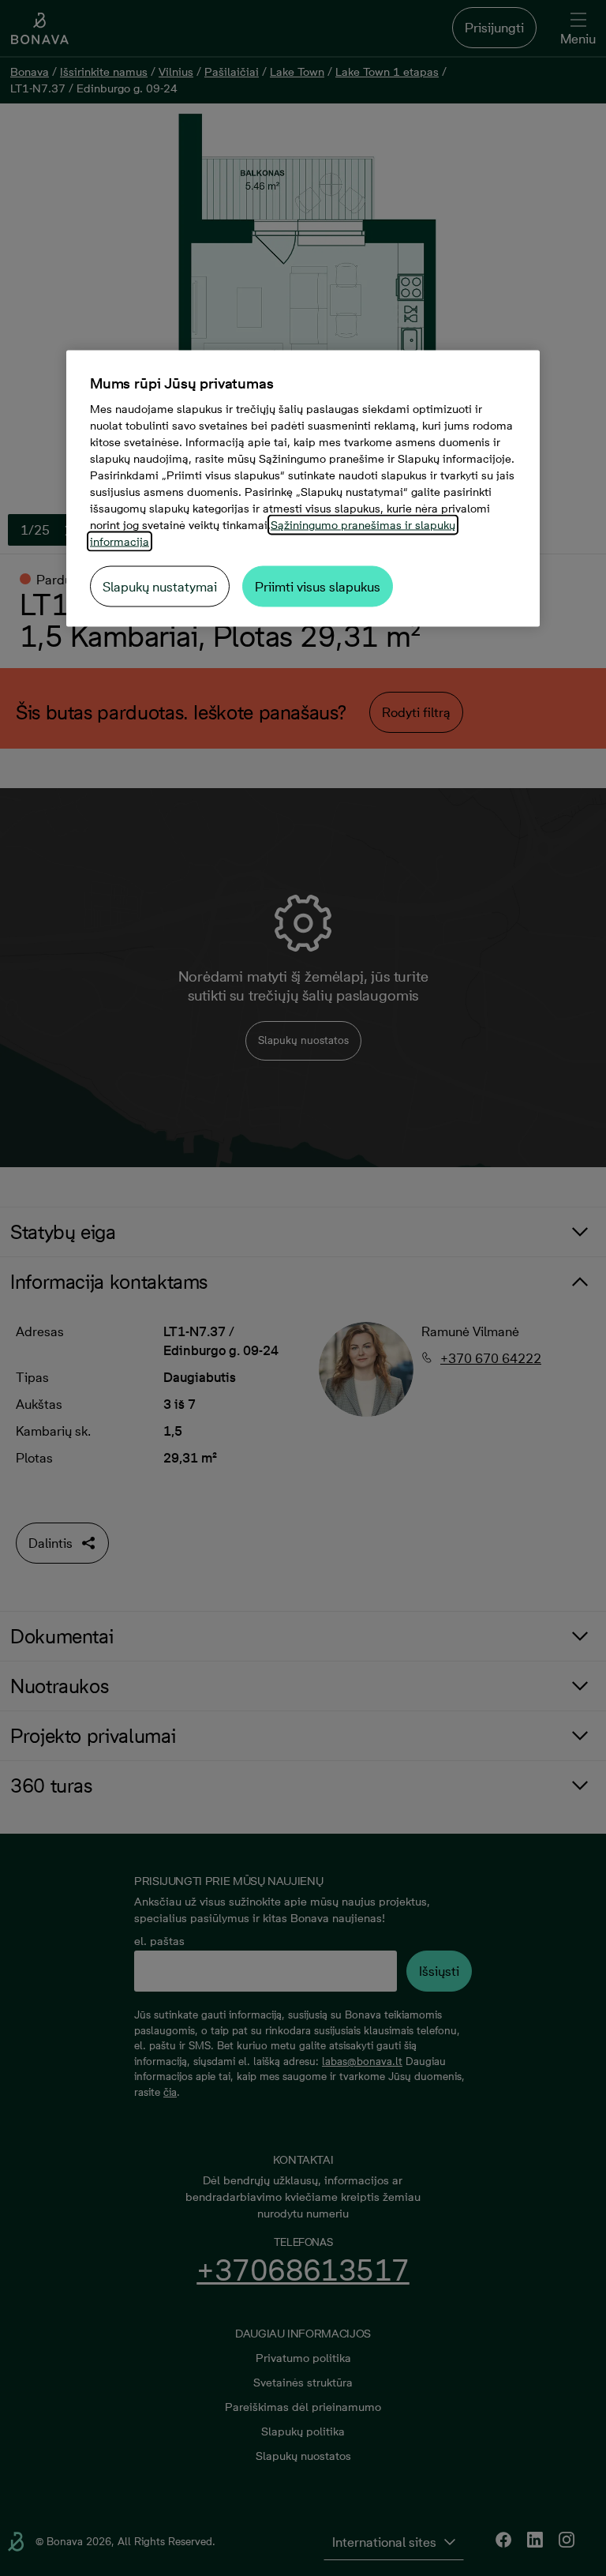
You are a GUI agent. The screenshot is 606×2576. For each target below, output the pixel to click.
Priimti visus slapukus (318, 587)
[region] (303, 489)
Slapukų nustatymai (160, 587)
